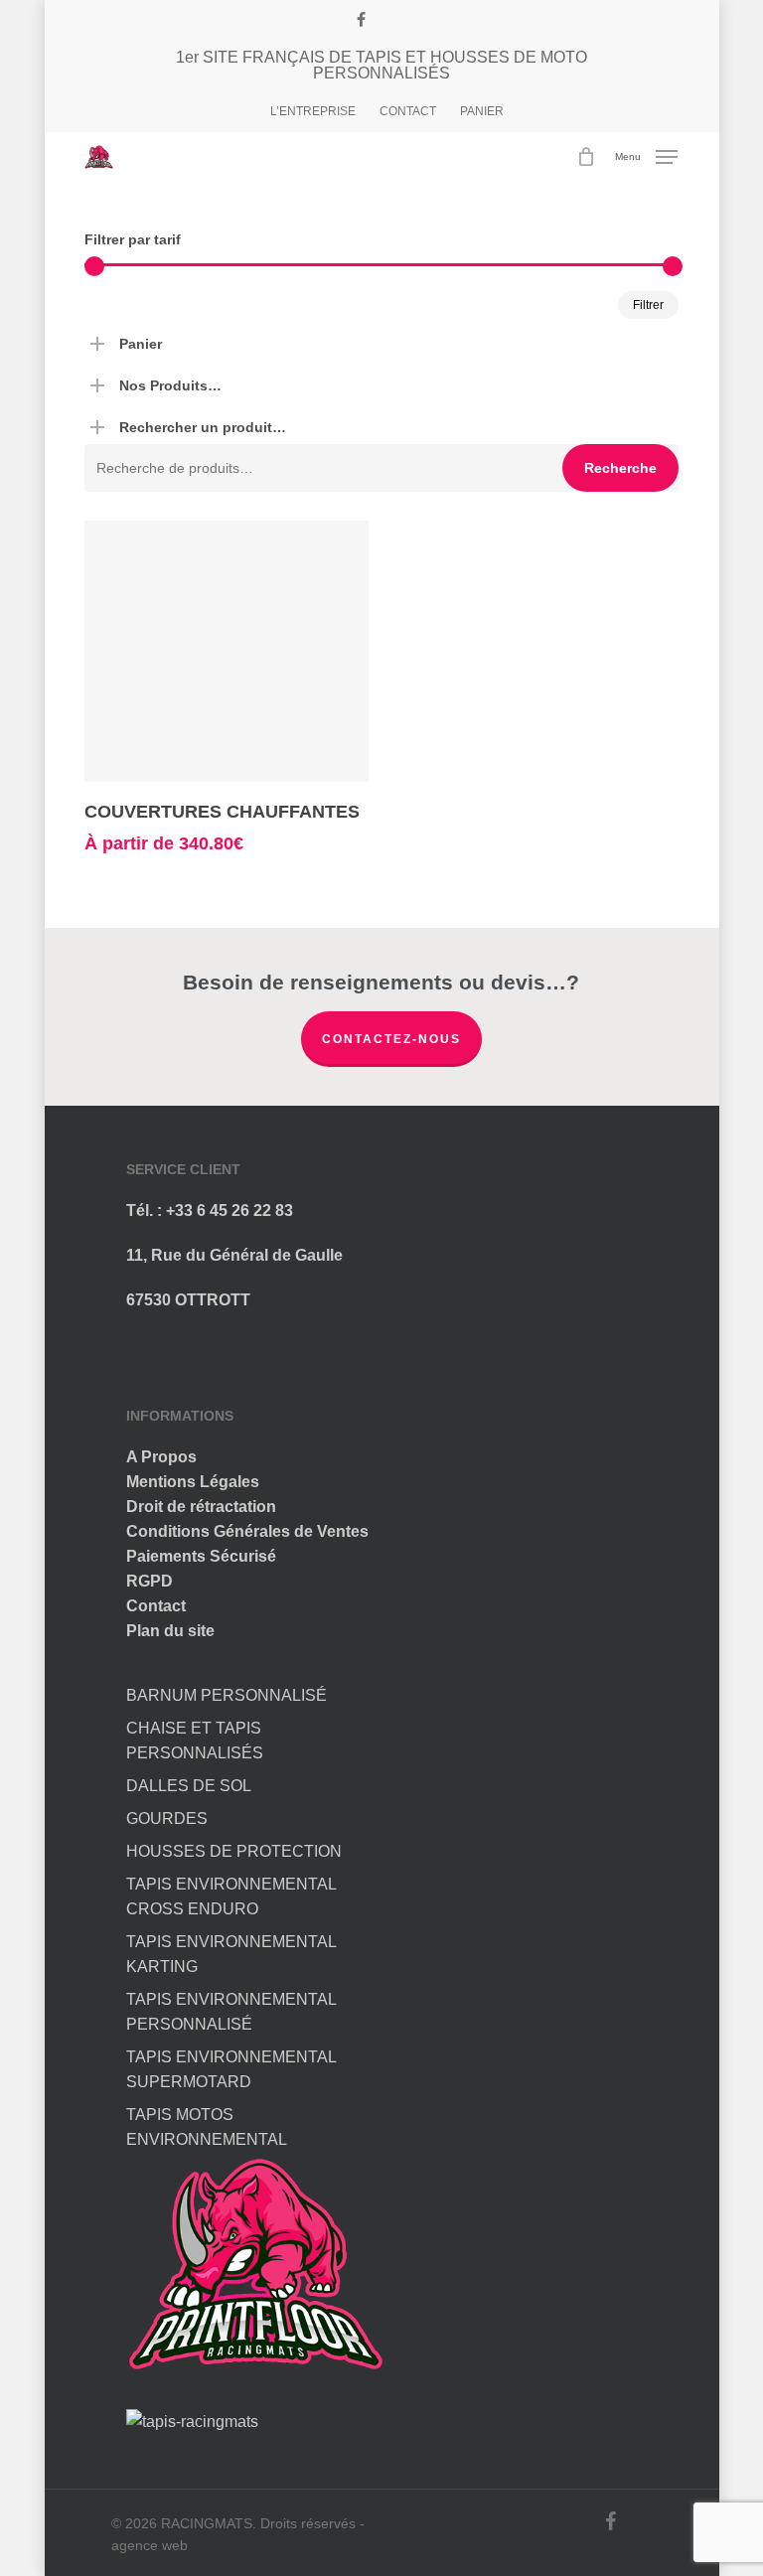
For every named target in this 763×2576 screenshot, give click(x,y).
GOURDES (167, 1818)
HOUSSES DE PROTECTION (234, 1851)
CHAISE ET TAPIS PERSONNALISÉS (195, 1741)
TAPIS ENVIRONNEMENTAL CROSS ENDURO (231, 1896)
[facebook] (361, 20)
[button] (646, 156)
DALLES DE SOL (189, 1786)
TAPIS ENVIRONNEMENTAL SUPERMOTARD (231, 2069)
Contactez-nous (391, 1039)
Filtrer (648, 305)
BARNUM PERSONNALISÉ (227, 1695)
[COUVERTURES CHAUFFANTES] (227, 651)
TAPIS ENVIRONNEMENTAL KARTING (231, 1954)
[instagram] (391, 20)
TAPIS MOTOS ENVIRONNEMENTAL (207, 2127)
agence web (150, 2545)
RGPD (150, 1581)
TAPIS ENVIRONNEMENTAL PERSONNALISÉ (231, 2012)
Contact (156, 1606)
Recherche (620, 468)
